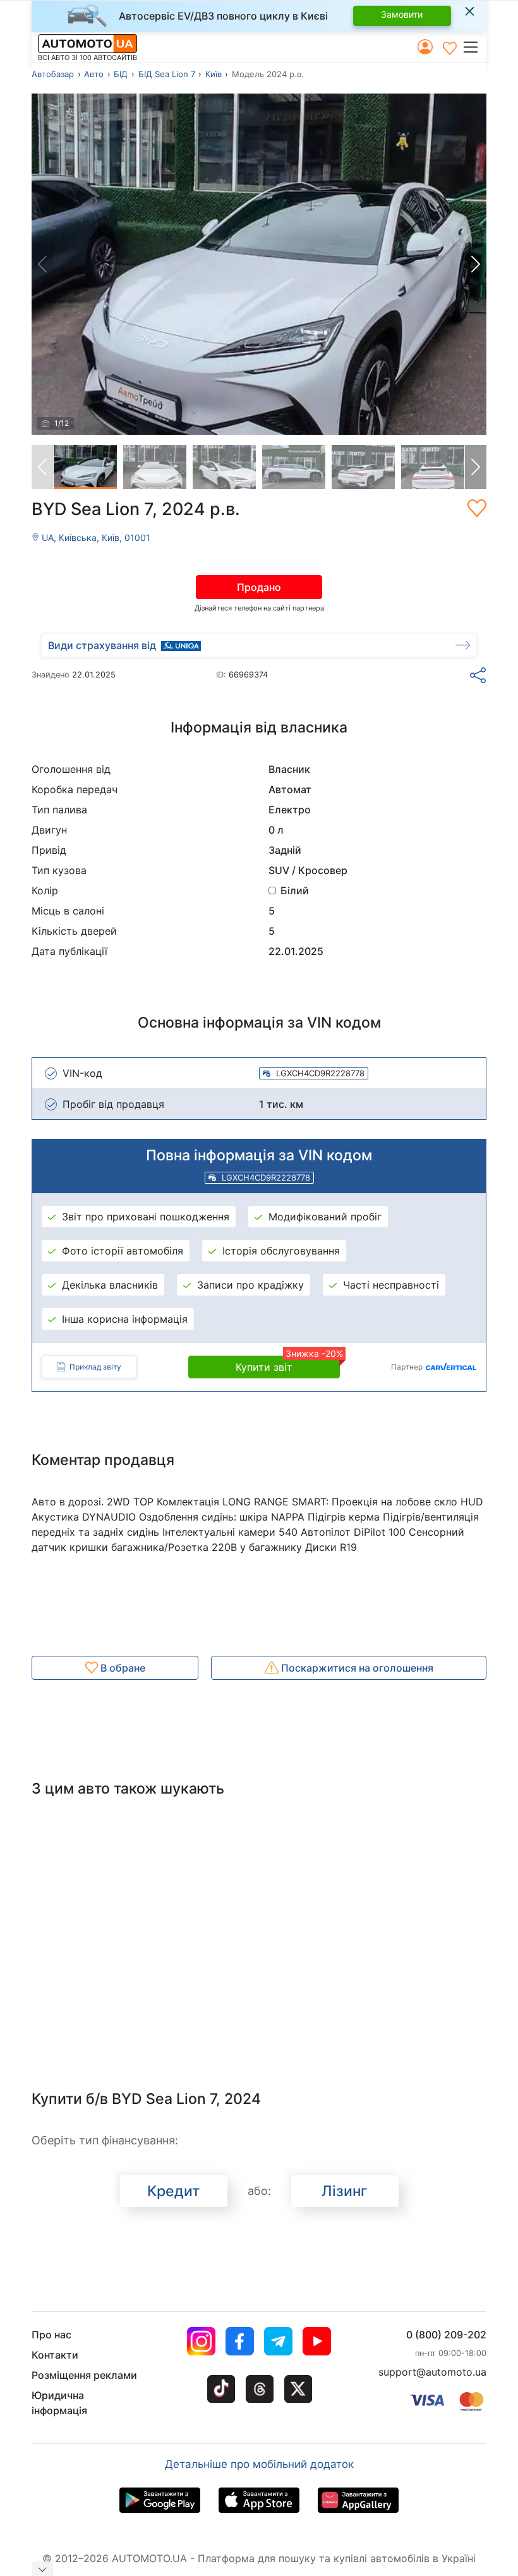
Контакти (55, 2355)
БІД (121, 74)
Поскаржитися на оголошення (356, 1668)
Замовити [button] (402, 14)
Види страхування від (102, 645)
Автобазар (53, 74)
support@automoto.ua (432, 2372)
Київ (214, 74)
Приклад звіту (95, 1367)
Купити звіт (288, 1364)
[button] (474, 47)
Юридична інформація (59, 2403)
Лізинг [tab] (345, 2191)
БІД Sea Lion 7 (167, 74)
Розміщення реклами (84, 2375)
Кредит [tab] (173, 2191)
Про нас (51, 2335)
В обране (122, 1668)
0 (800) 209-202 (446, 2335)
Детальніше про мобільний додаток (259, 2464)
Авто (94, 74)
